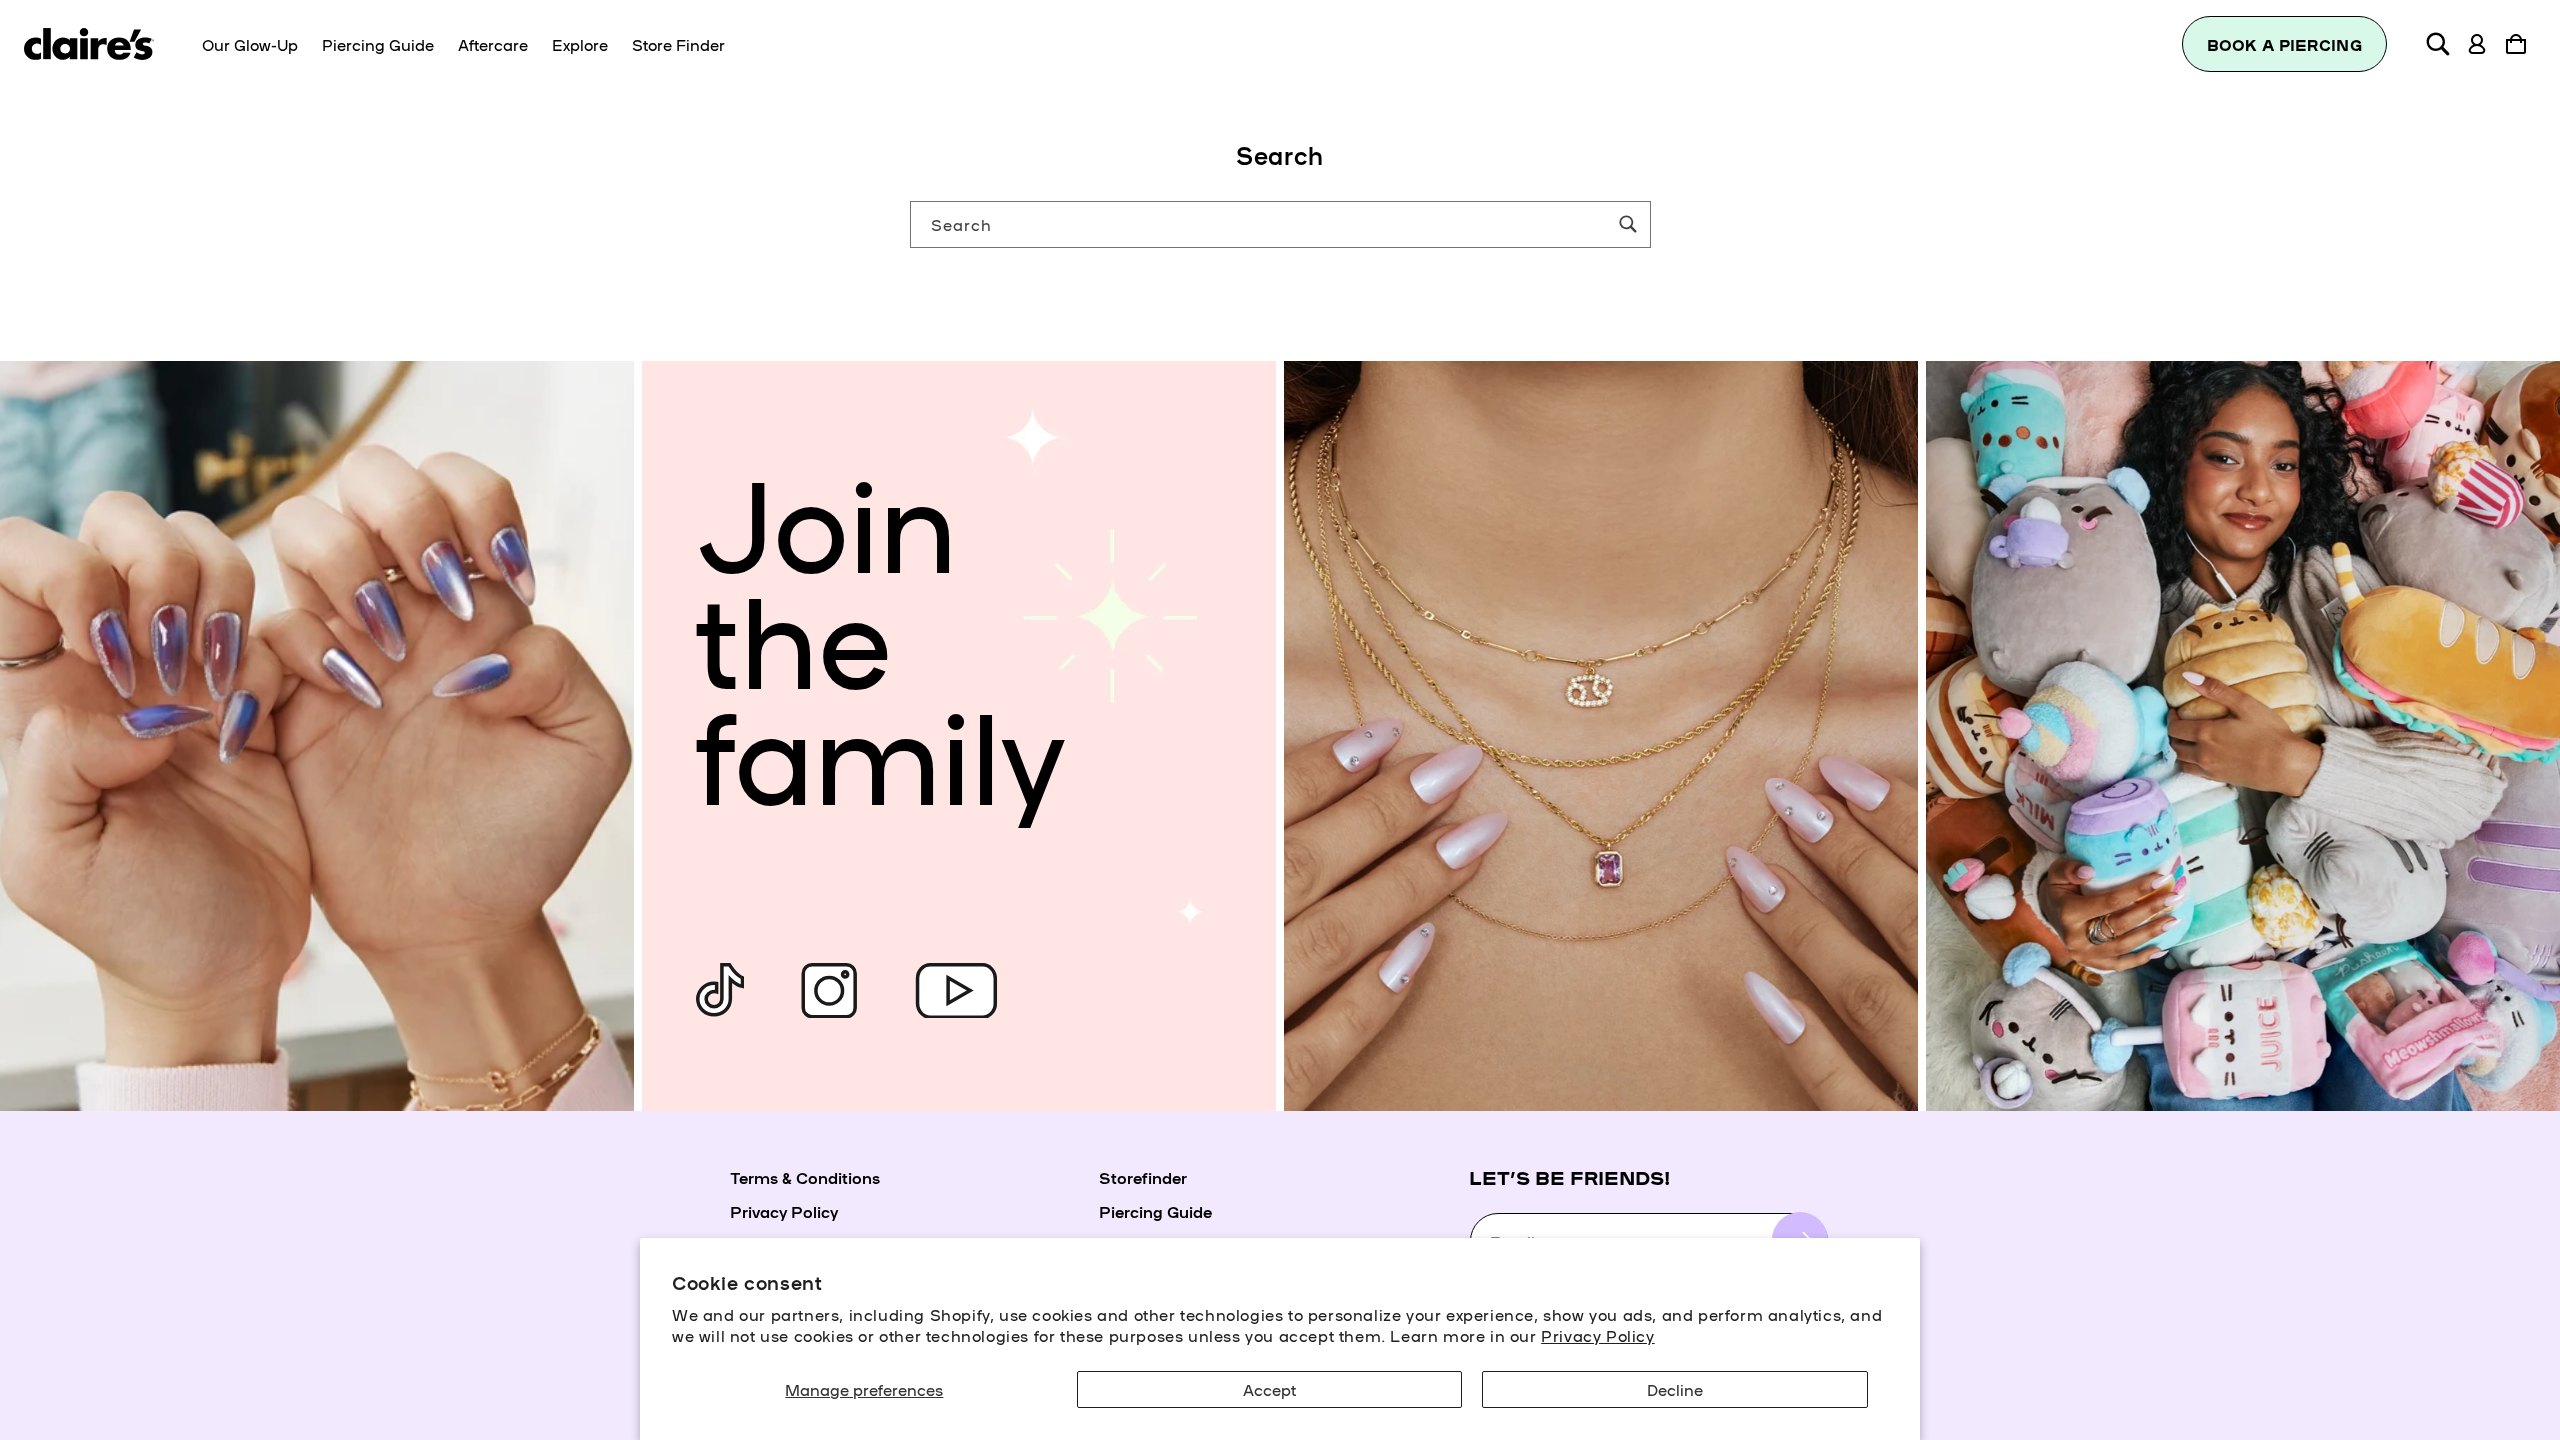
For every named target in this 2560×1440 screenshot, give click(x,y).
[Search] (1628, 224)
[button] (2438, 44)
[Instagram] (828, 990)
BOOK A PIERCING (2285, 44)
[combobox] (1280, 224)
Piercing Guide (1155, 1211)
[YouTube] (956, 990)
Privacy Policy (1597, 1335)
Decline (1675, 1389)
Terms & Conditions (805, 1177)
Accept (1269, 1389)
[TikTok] (720, 990)
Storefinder (1143, 1177)
